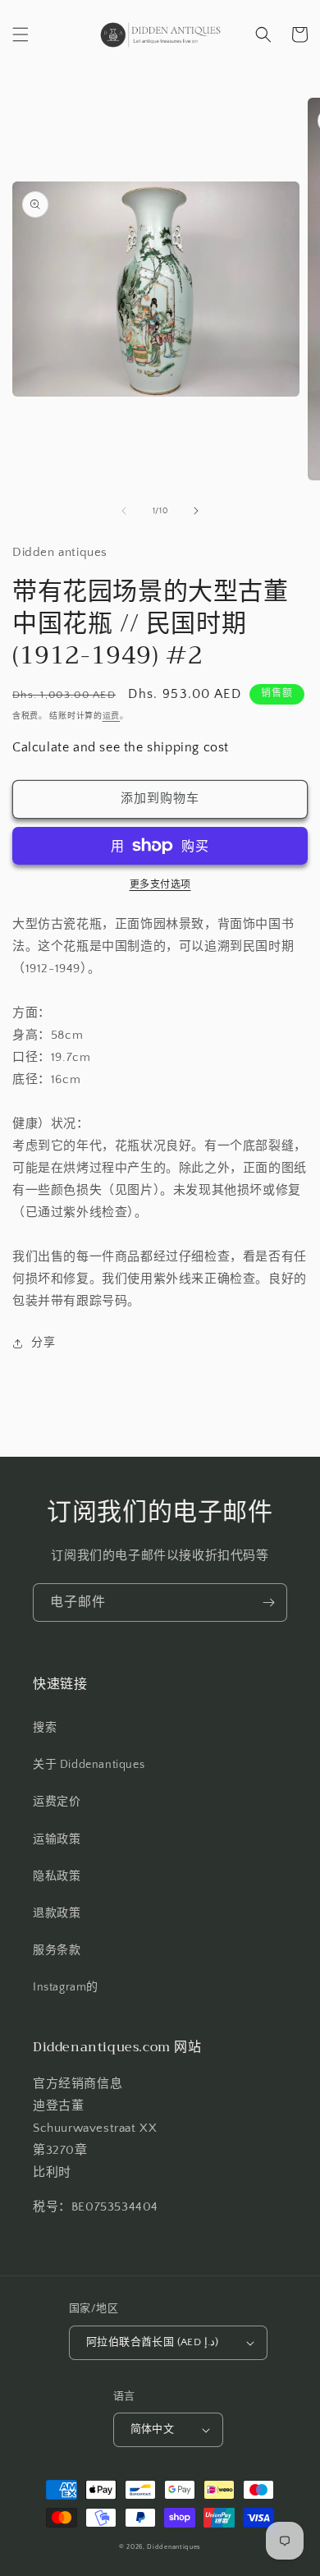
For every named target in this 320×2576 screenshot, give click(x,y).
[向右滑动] (196, 511)
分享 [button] (43, 1343)
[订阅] (268, 1603)
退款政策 (57, 1913)
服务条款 (57, 1950)
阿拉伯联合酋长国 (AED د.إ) (152, 2342)
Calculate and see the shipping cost (121, 747)
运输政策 (57, 1839)
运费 (111, 716)
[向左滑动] (124, 511)
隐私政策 (57, 1876)
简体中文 (153, 2429)
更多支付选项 (160, 885)
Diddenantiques (174, 2547)
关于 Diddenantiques (89, 1765)
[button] (21, 34)
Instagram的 (66, 1987)
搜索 (45, 1728)
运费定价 (57, 1802)
